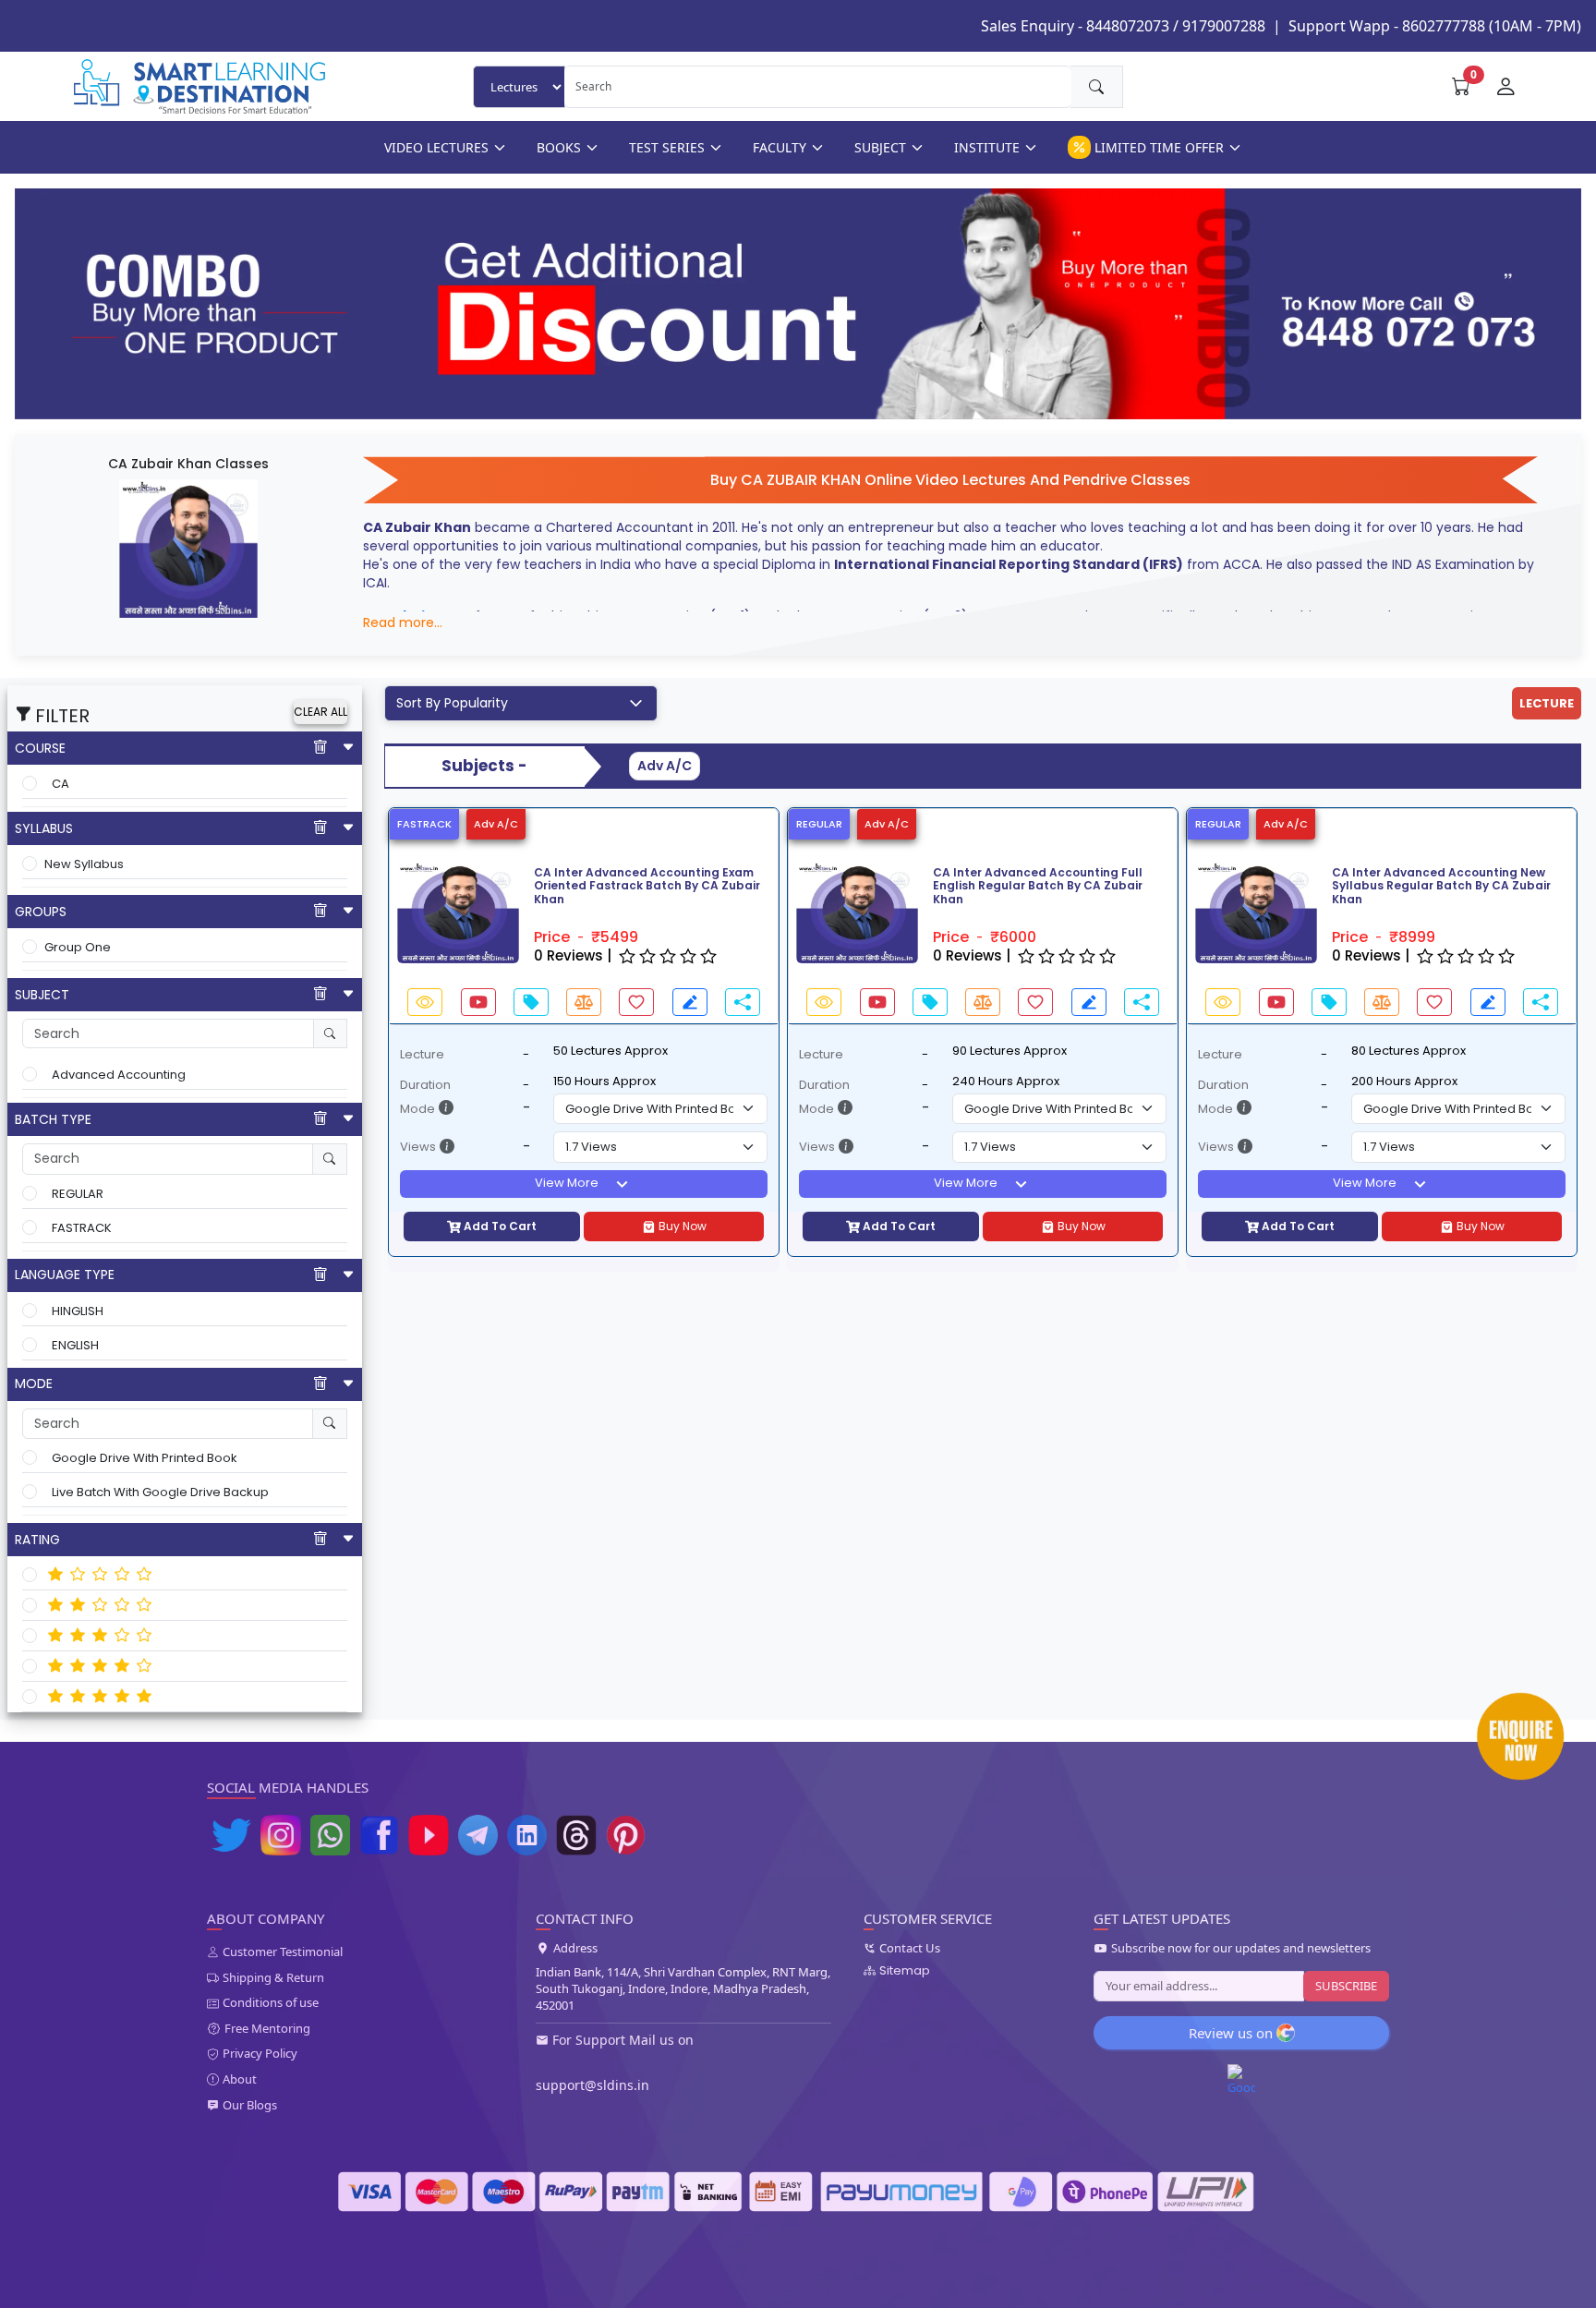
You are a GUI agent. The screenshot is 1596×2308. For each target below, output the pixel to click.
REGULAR (78, 1194)
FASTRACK (82, 1228)
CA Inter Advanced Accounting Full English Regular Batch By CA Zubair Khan (1038, 886)
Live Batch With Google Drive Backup (160, 1492)
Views (418, 1147)
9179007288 (1224, 26)
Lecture (422, 1054)
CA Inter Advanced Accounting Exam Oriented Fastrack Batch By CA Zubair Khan (647, 886)
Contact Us (910, 1949)
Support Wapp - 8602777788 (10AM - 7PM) (1435, 26)
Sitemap (905, 1971)
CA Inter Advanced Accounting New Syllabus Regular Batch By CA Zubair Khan (1441, 886)
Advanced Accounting (119, 1075)
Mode (417, 1109)
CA (60, 784)
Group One (78, 947)
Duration (425, 1085)
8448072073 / (1132, 26)
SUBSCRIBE (1346, 1986)
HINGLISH (78, 1311)
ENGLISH (75, 1345)
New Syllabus (84, 864)
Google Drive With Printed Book (145, 1458)
